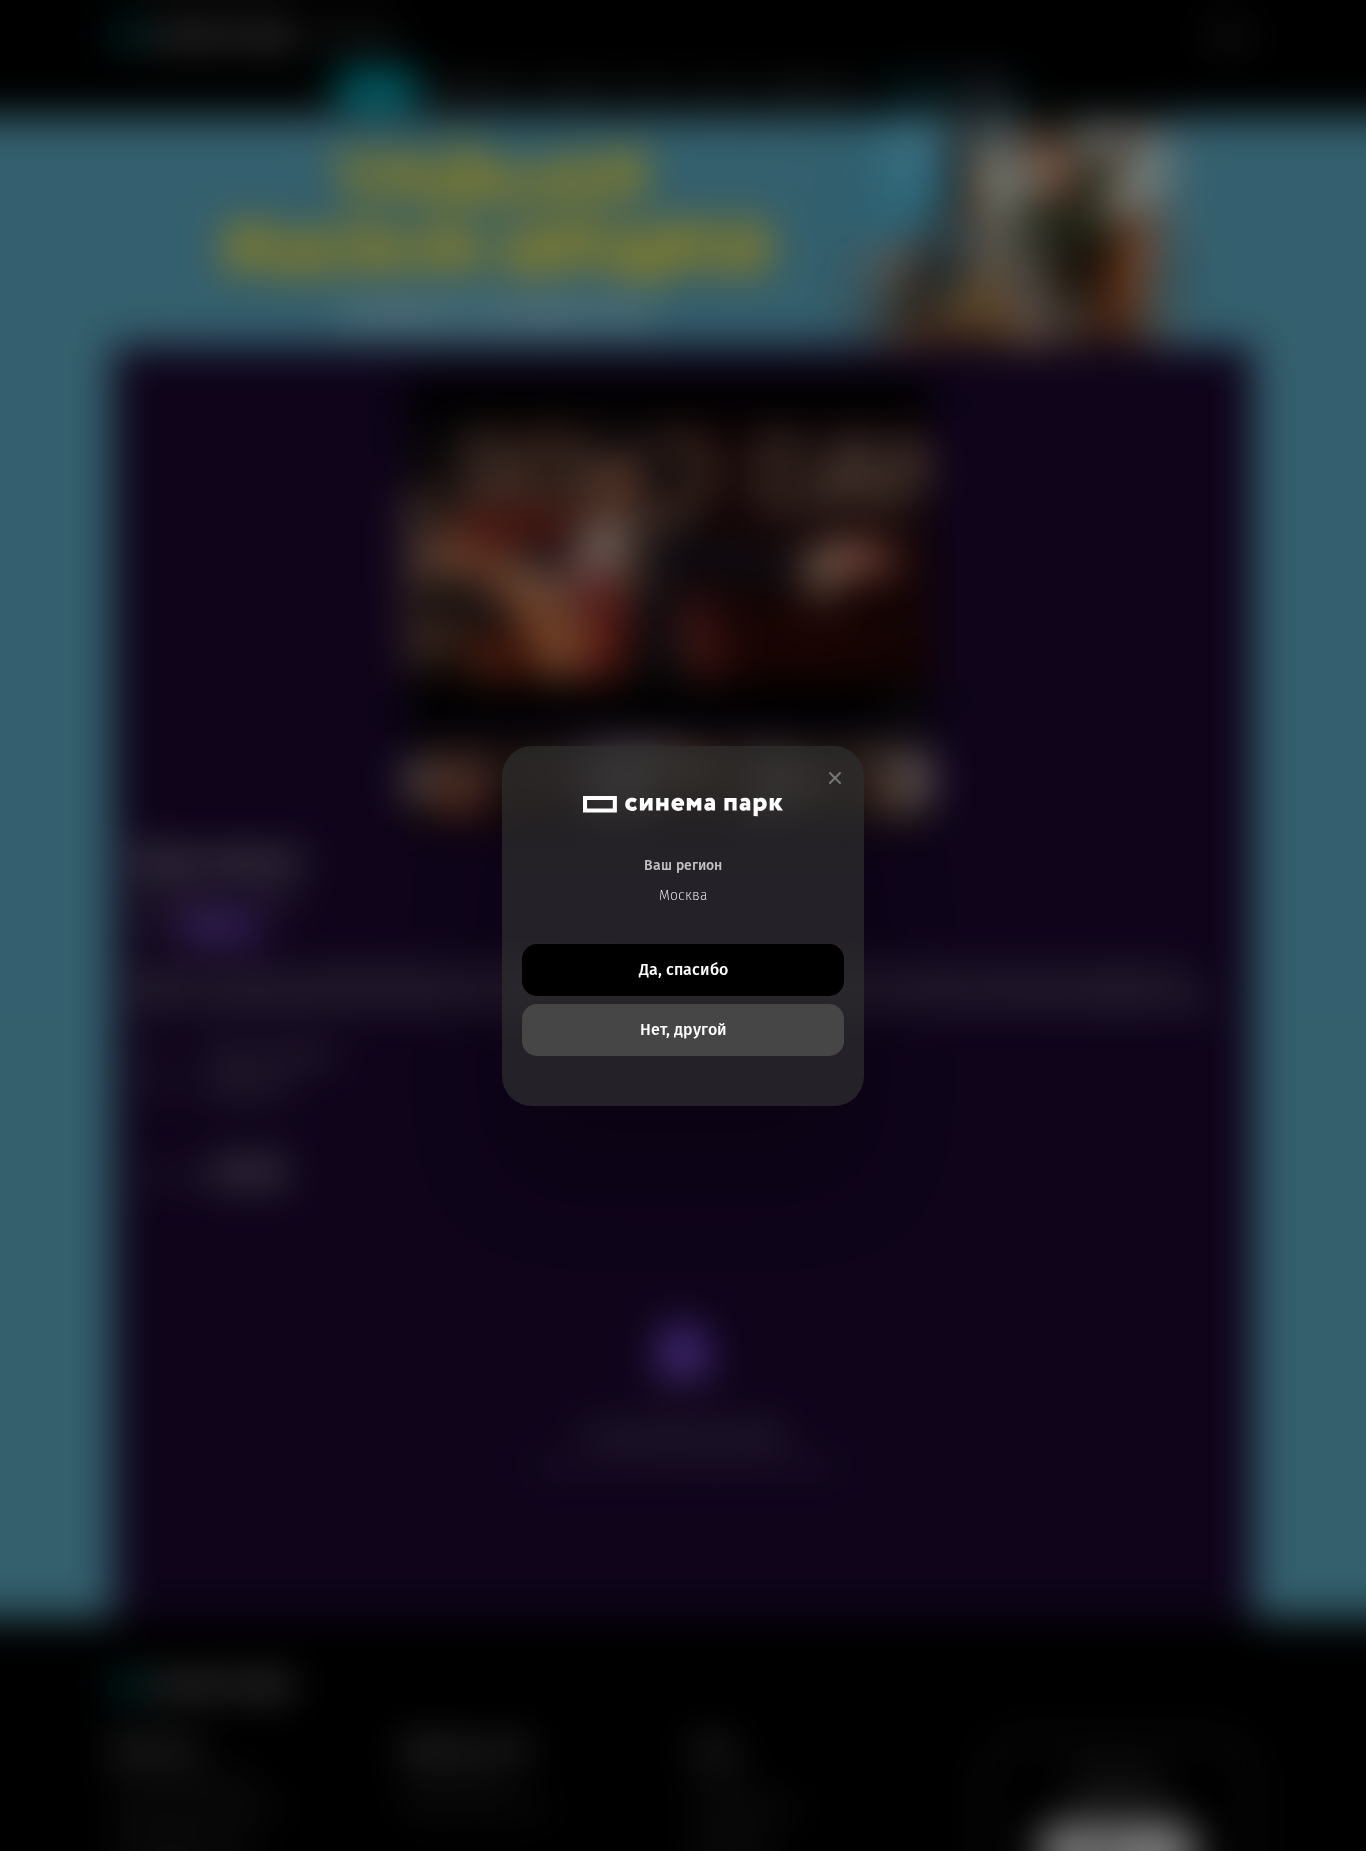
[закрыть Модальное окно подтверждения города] (835, 778)
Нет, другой (683, 1029)
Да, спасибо (683, 969)
